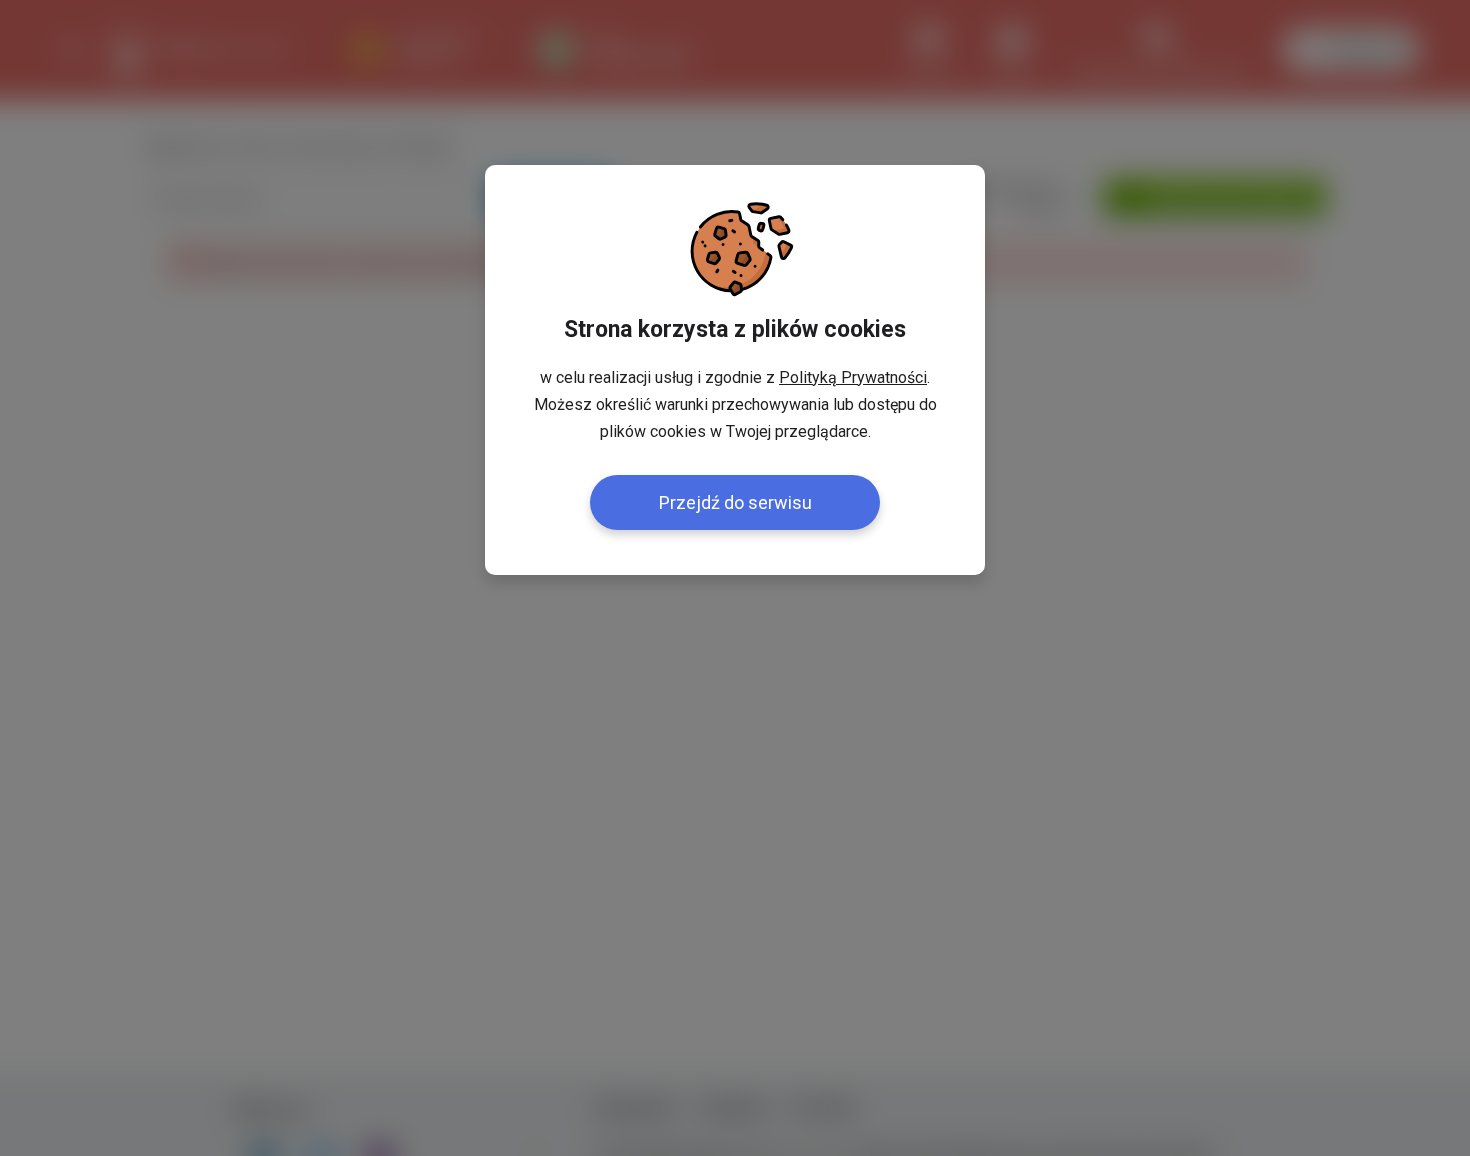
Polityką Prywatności (853, 377)
